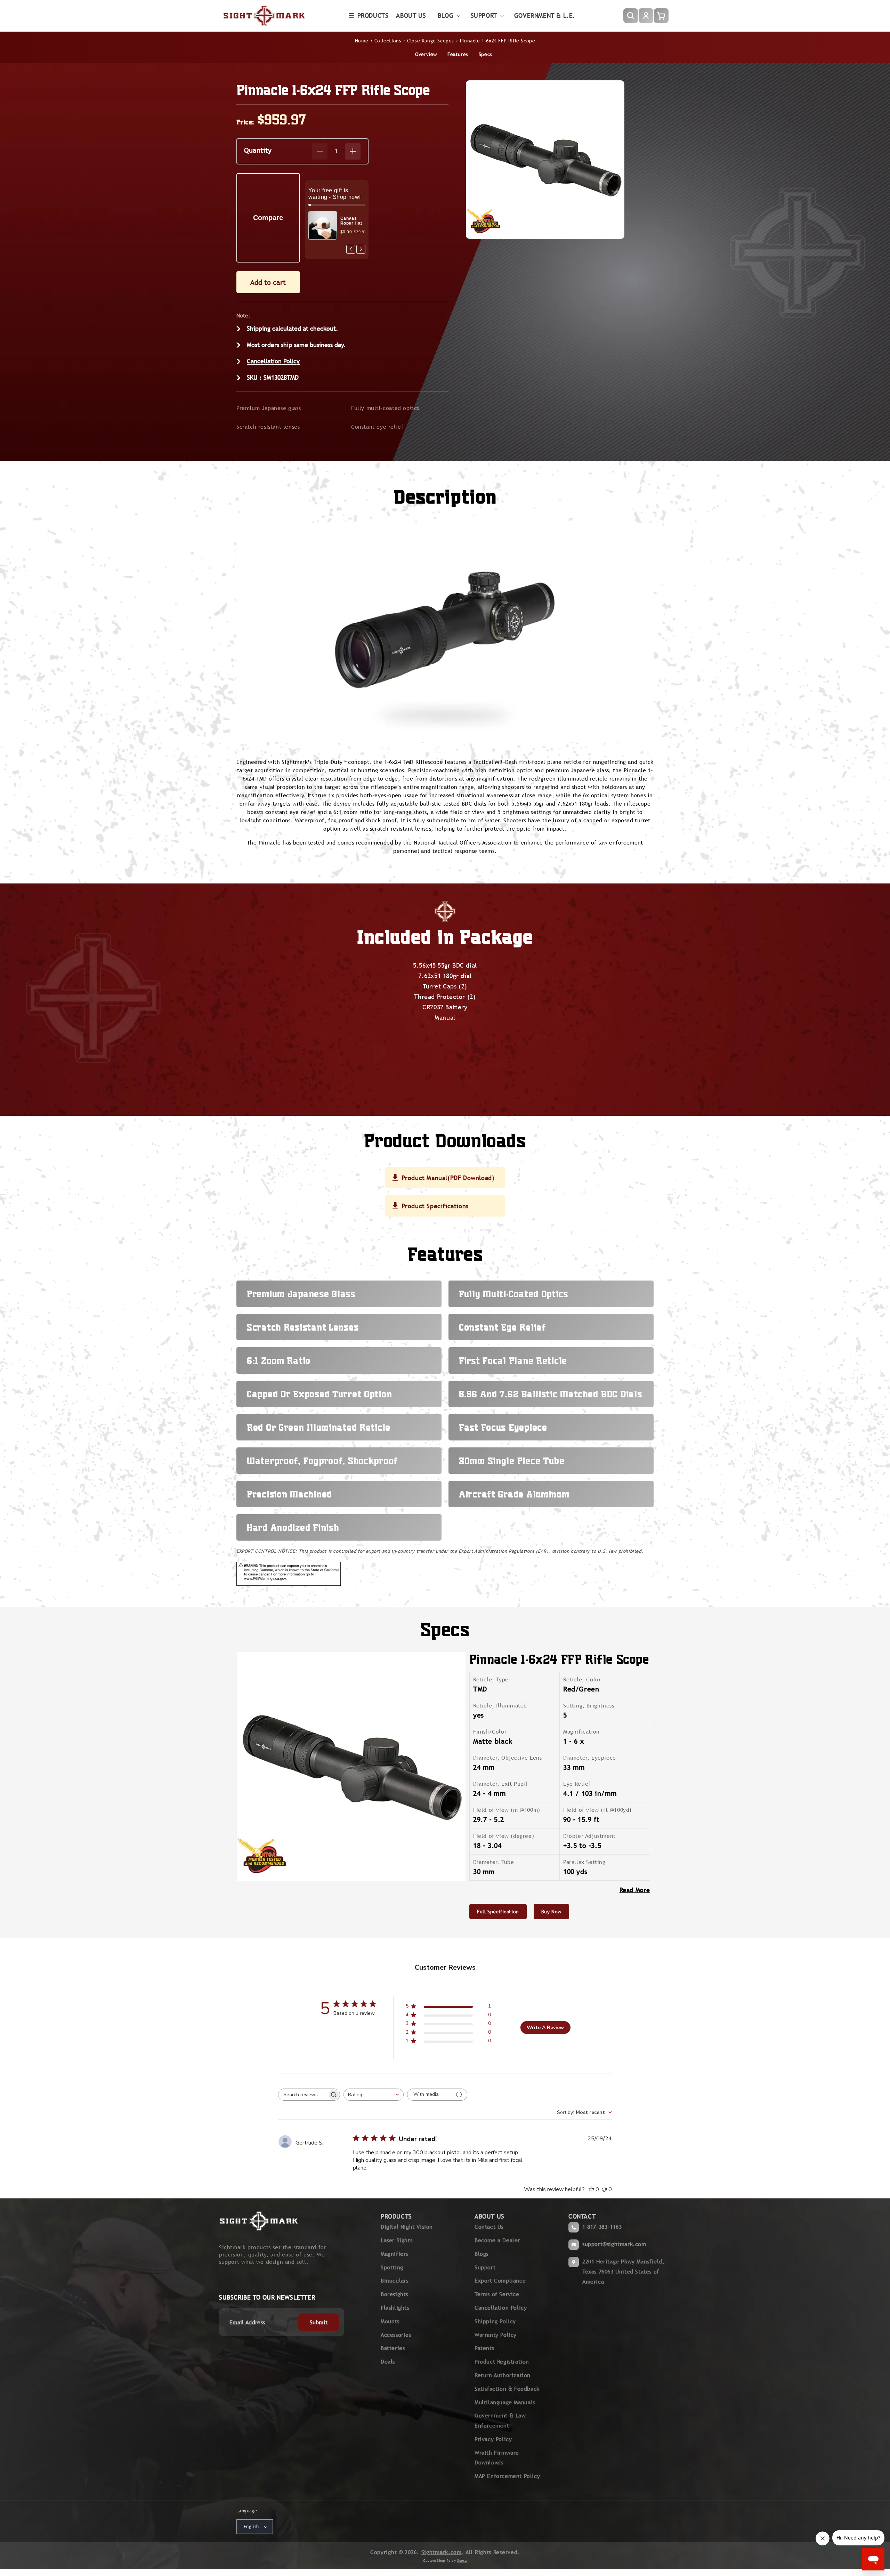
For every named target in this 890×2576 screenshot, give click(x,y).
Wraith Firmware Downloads (497, 2458)
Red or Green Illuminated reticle (319, 1427)
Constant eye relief (377, 427)
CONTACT (582, 2216)
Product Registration (502, 2362)
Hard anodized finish (293, 1527)
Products (373, 15)
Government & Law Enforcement (500, 2421)
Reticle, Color (582, 1679)
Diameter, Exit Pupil (500, 1784)
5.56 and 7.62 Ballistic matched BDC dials (551, 1394)
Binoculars (395, 2281)
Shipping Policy (495, 2321)
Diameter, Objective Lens (507, 1758)
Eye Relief (577, 1784)
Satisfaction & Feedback (507, 2389)
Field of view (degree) (504, 1836)
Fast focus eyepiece (503, 1427)
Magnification (581, 1732)
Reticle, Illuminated (500, 1706)
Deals (388, 2362)
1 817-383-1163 (602, 2227)
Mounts (390, 2321)
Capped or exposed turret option (319, 1394)
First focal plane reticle (513, 1360)
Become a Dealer (497, 2240)
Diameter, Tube (493, 1862)
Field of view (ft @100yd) (597, 1810)
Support (485, 2267)
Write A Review (545, 2028)
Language (247, 2511)
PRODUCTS (396, 2216)
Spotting (392, 2267)
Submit (319, 2322)
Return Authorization (503, 2375)
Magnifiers (394, 2254)
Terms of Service (497, 2294)
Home (362, 41)
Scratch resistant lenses (268, 427)
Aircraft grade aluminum (514, 1494)
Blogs (482, 2254)
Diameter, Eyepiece (590, 1758)
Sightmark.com (442, 2552)
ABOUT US (489, 2216)
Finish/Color (490, 1732)
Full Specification (498, 1912)
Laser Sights (397, 2240)
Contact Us (489, 2227)
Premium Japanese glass (269, 408)
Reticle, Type (491, 1679)
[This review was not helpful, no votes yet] (604, 2189)
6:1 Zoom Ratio (279, 1360)
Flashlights (395, 2308)
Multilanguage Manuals (505, 2402)
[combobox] (374, 2095)
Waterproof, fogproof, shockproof (322, 1461)
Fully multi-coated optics (385, 408)
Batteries (393, 2348)
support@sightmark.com (614, 2244)
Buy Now (551, 1912)
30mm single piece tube (512, 1461)
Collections (388, 41)
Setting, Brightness (589, 1706)
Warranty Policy (496, 2335)
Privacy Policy (493, 2439)
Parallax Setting (584, 1862)
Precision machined (289, 1494)
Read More (635, 1890)
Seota (462, 2561)
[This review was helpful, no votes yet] (591, 2189)
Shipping (259, 328)
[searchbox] (303, 2095)
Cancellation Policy (273, 361)
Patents (484, 2348)
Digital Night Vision (407, 2227)
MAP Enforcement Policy (507, 2476)
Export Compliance (500, 2281)
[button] (369, 16)
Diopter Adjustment (589, 1836)
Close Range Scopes (431, 41)
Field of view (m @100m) (507, 1810)
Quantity (258, 150)
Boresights (394, 2294)
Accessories (396, 2335)
